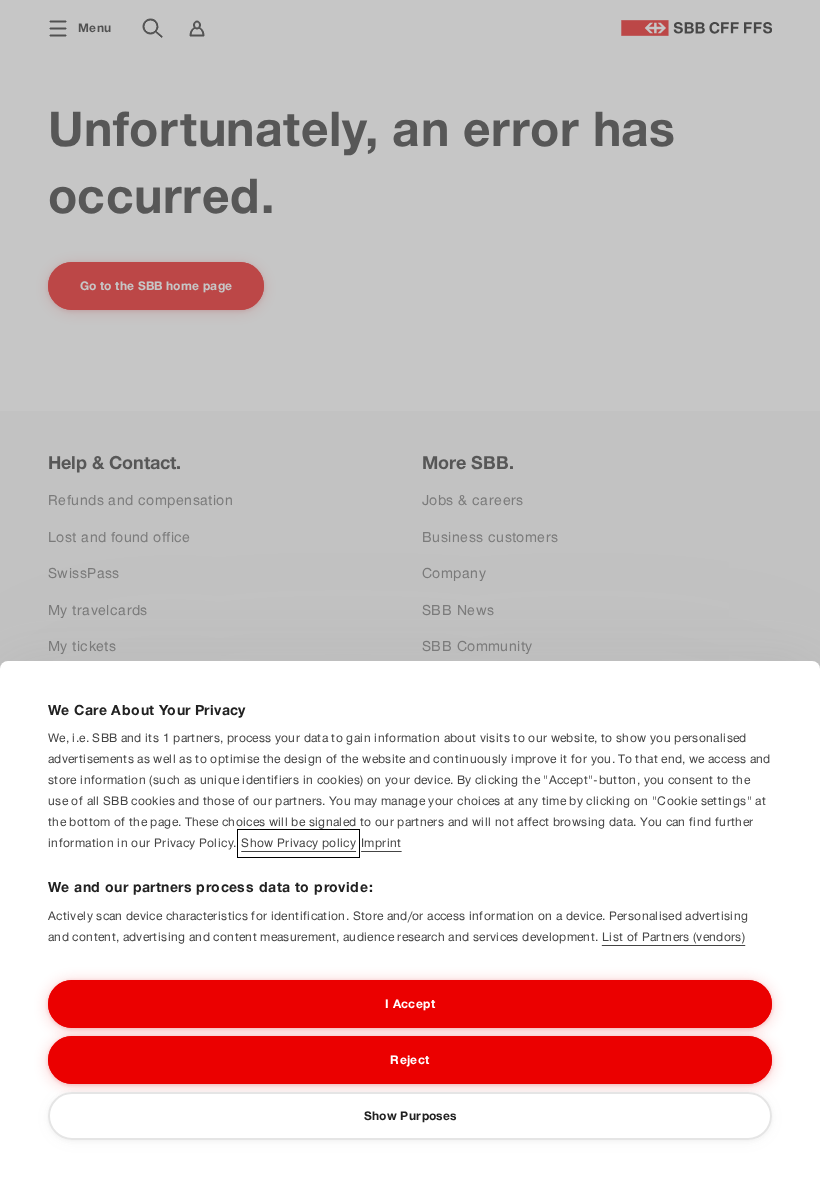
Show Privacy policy (298, 843)
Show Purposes (410, 1116)
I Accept (410, 1004)
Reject (409, 1060)
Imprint (381, 843)
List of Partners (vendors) (673, 937)
